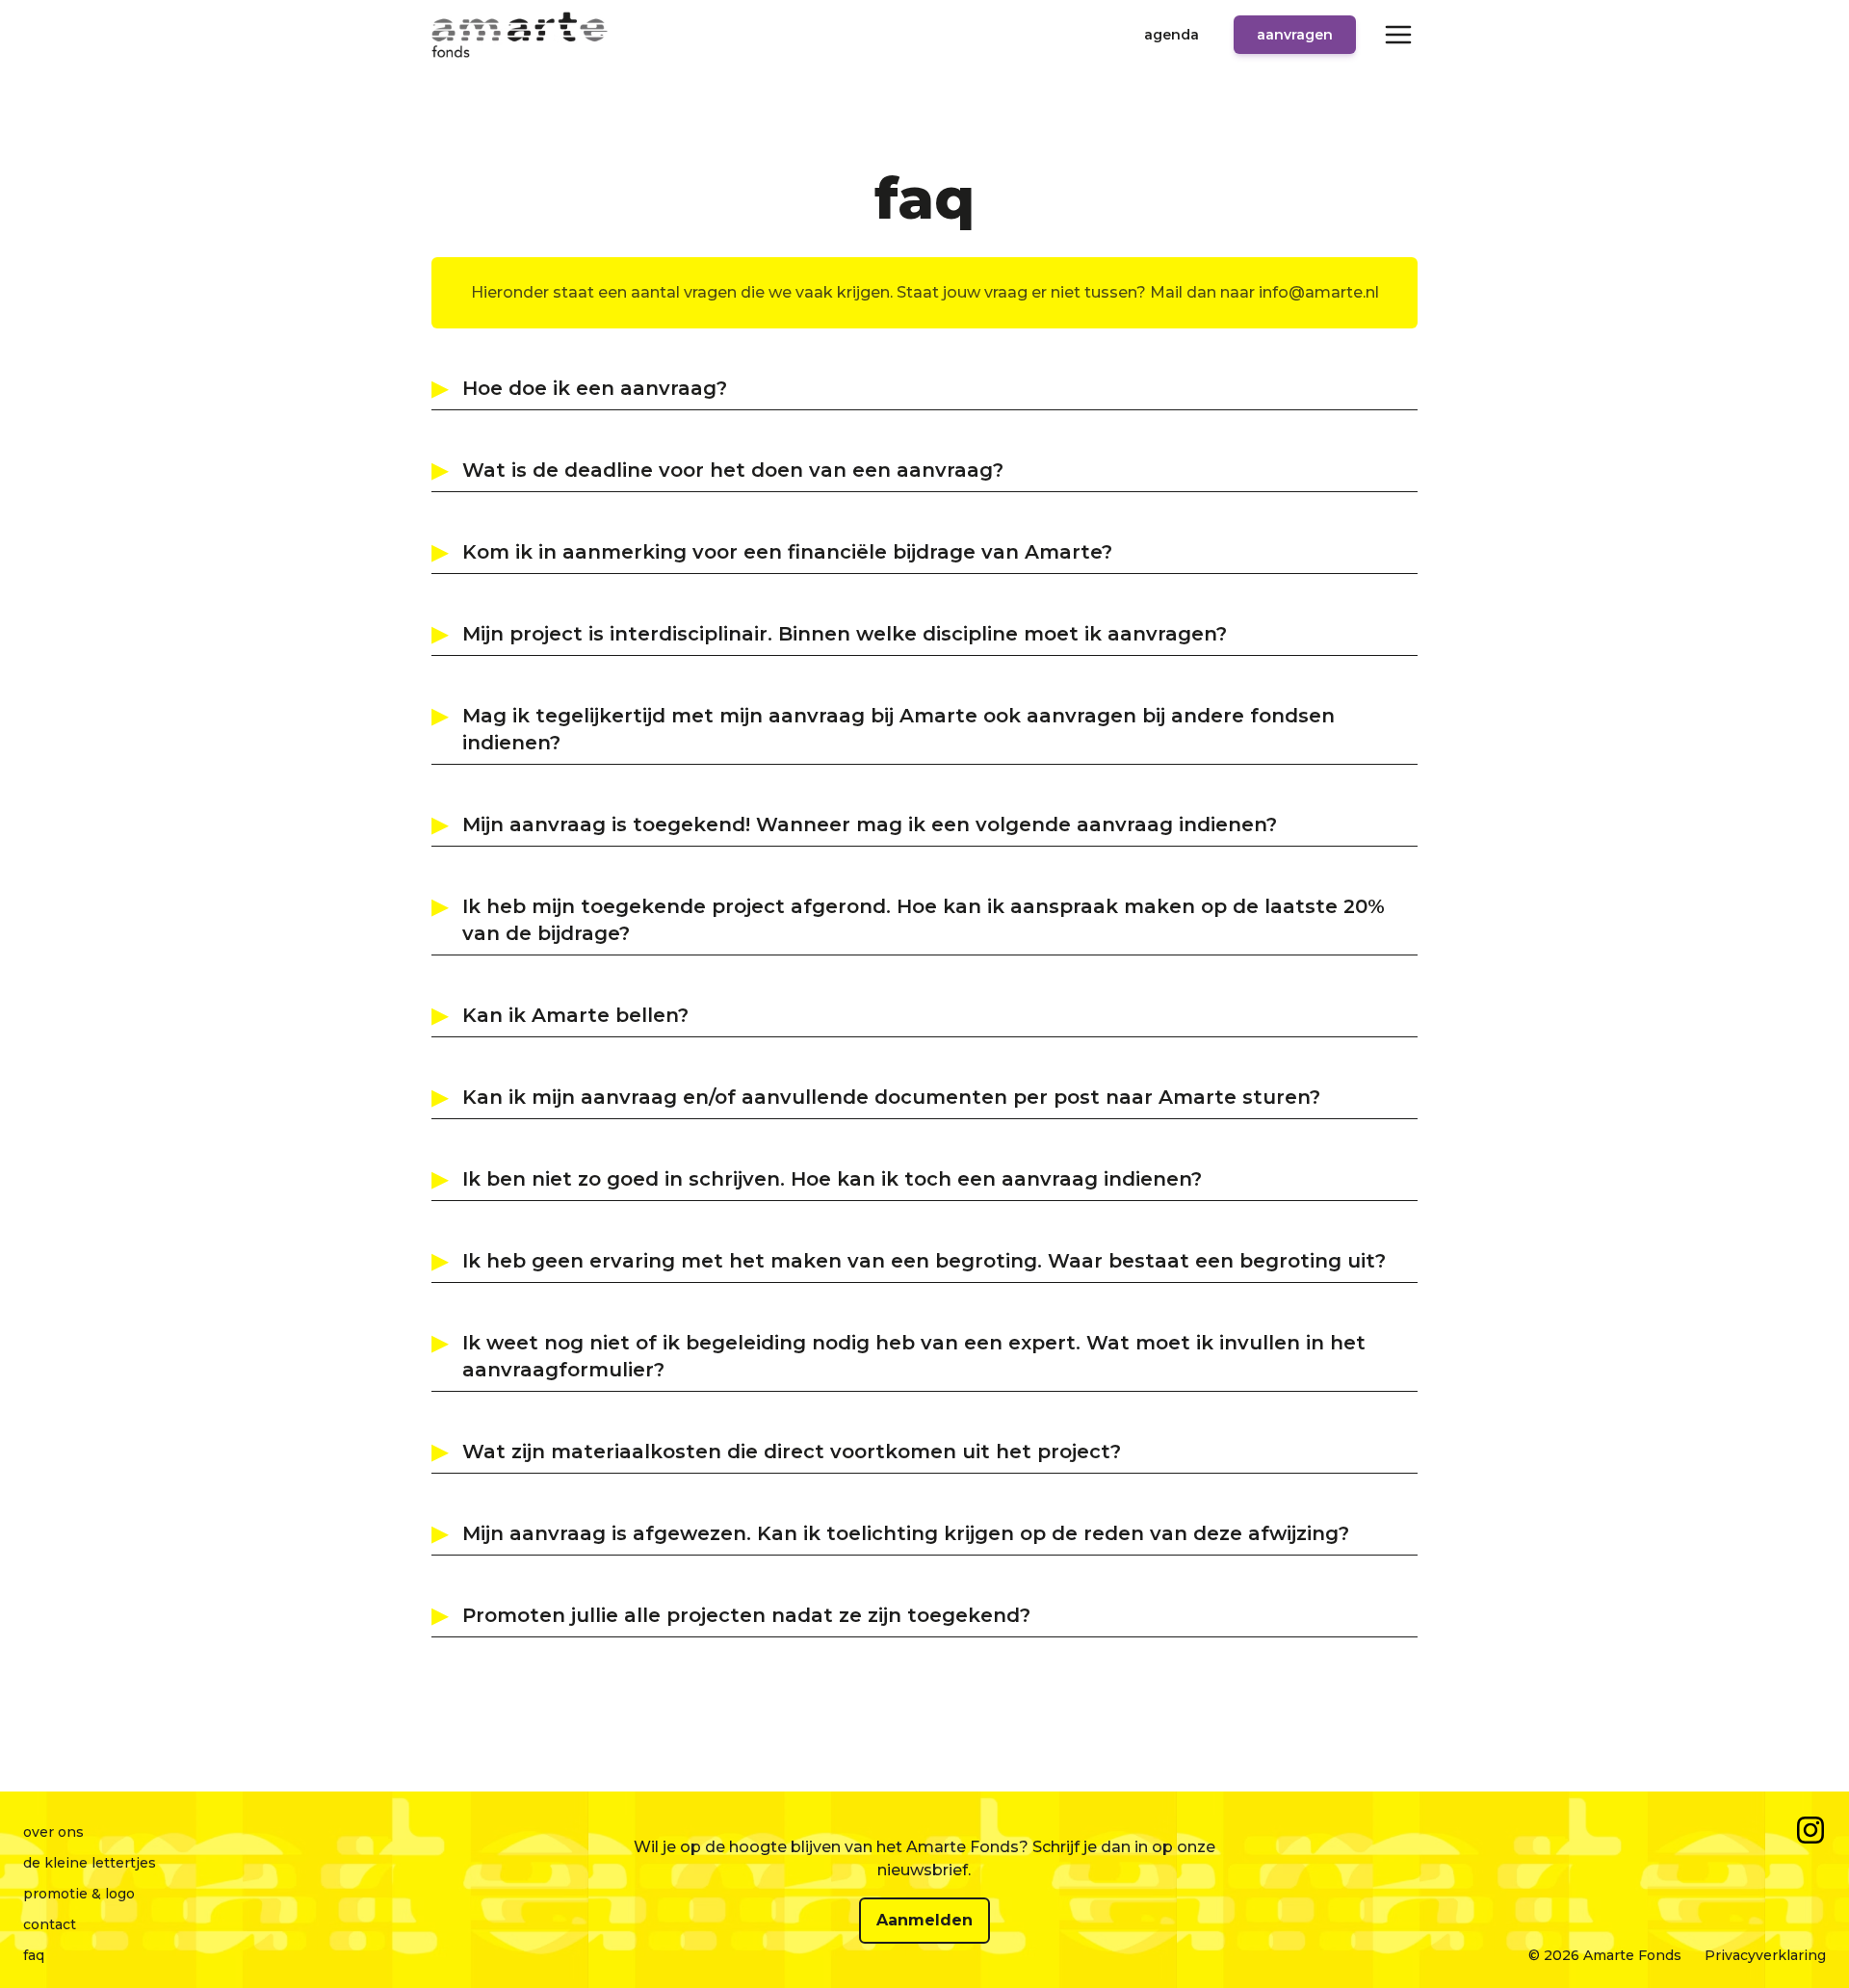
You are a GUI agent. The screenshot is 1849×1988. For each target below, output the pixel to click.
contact (50, 1924)
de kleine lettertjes (90, 1863)
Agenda (1172, 35)
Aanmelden (924, 1920)
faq (34, 1955)
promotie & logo (79, 1894)
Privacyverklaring (1765, 1955)
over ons (53, 1832)
